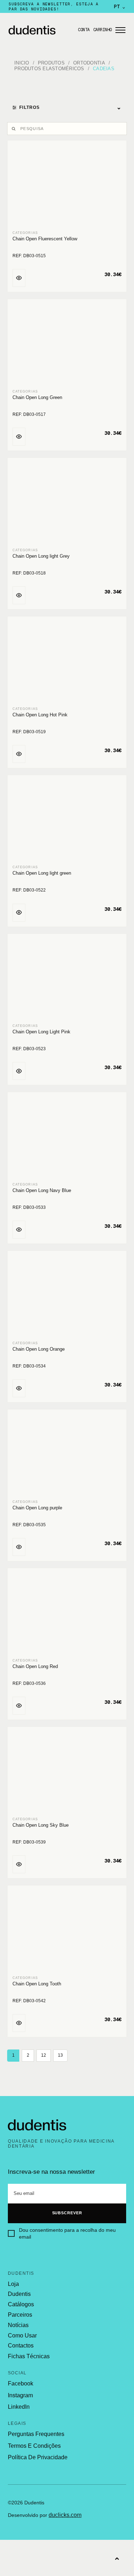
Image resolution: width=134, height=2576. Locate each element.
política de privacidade (38, 2457)
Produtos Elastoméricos (49, 69)
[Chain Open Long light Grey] (67, 503)
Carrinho (103, 30)
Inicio (22, 63)
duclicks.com (65, 2515)
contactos (21, 2346)
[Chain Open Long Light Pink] (67, 979)
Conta (84, 30)
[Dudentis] (37, 2125)
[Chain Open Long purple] (67, 1455)
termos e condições (34, 2446)
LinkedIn (19, 2407)
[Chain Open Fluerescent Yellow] (67, 186)
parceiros (20, 2315)
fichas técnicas (29, 2356)
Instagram (20, 2395)
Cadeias (104, 69)
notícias (18, 2325)
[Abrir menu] (120, 30)
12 (44, 2055)
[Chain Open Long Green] (67, 345)
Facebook (21, 2383)
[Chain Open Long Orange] (67, 1296)
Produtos (51, 63)
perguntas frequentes (36, 2434)
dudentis (19, 2294)
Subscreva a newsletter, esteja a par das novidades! (54, 6)
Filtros (70, 107)
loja (13, 2284)
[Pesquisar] (15, 129)
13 (60, 2055)
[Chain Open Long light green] (67, 821)
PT (120, 6)
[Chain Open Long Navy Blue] (67, 1138)
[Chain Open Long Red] (67, 1614)
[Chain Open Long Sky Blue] (67, 1772)
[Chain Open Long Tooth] (67, 1931)
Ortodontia (89, 63)
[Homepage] (41, 30)
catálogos (21, 2305)
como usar (22, 2336)
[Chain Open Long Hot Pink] (67, 662)
